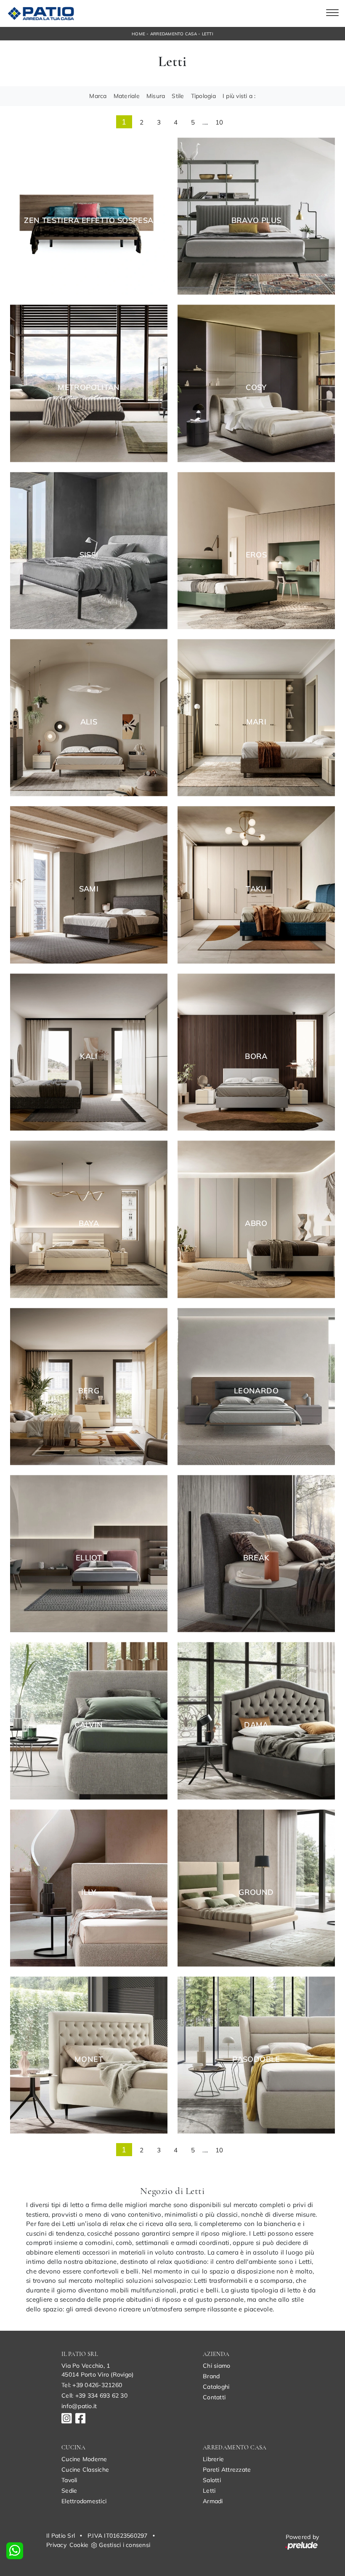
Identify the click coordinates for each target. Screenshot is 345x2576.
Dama (256, 1725)
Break (256, 1558)
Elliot (89, 1558)
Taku (256, 889)
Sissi (89, 555)
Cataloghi (216, 2387)
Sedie (69, 2491)
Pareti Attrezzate (227, 2470)
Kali (89, 1056)
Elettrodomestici (84, 2501)
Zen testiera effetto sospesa (89, 220)
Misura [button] (156, 96)
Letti (208, 34)
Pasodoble (256, 2059)
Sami (89, 889)
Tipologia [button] (203, 96)
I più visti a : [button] (239, 96)
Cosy (256, 387)
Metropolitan (89, 387)
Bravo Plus (256, 220)
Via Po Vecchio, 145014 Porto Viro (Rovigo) (97, 2370)
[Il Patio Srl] (40, 13)
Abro (256, 1223)
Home (138, 34)
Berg (89, 1391)
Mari (256, 722)
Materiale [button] (127, 96)
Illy (89, 1892)
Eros (256, 555)
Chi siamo (216, 2366)
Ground (256, 1892)
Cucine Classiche (85, 2470)
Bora (256, 1056)
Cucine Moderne (84, 2459)
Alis (89, 722)
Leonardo (256, 1391)
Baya (89, 1223)
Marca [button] (98, 96)
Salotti (212, 2480)
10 (219, 122)
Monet (89, 2059)
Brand (211, 2376)
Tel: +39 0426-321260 (92, 2385)
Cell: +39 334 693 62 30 (94, 2396)
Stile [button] (178, 96)
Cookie (79, 2545)
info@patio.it (79, 2406)
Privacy (56, 2545)
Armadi (213, 2501)
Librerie (213, 2459)
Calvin (89, 1725)
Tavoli (69, 2480)
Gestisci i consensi (125, 2545)
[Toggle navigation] (332, 13)
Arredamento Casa (174, 34)
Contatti (214, 2397)
